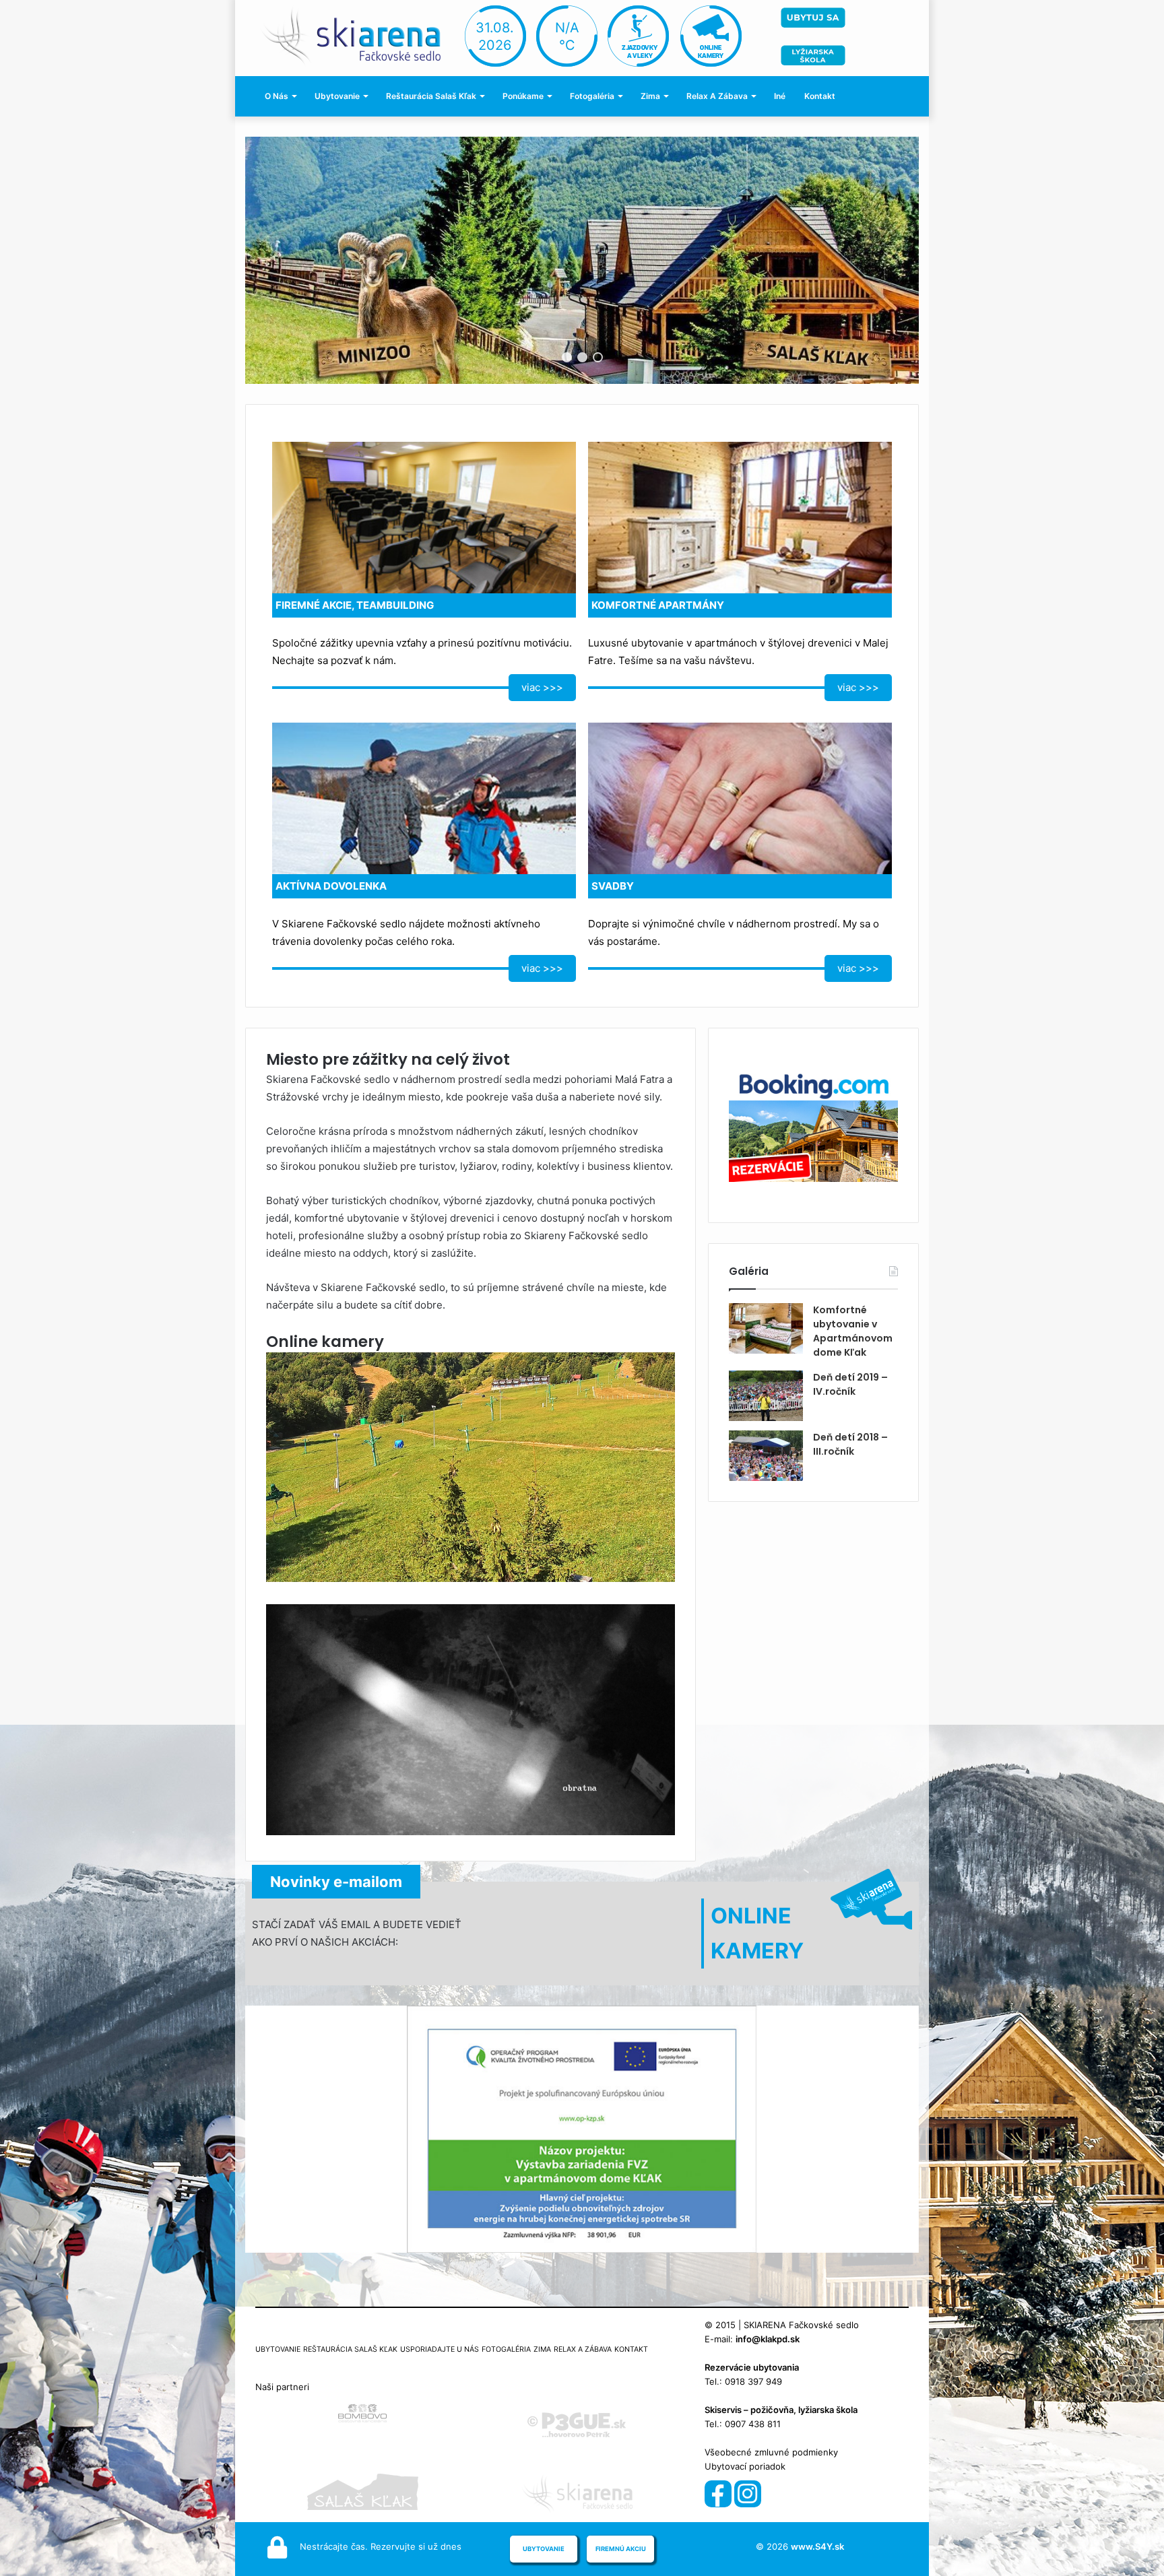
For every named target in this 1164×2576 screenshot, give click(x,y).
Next (885, 261)
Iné (780, 96)
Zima (650, 96)
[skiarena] (358, 35)
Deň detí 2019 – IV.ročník (850, 1384)
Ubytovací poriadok (745, 2466)
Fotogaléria (592, 96)
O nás (277, 96)
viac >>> (542, 687)
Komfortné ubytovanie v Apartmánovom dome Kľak (853, 1331)
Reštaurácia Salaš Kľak (431, 96)
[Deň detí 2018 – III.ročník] (766, 1456)
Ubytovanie (337, 96)
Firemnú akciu (621, 2549)
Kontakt (820, 96)
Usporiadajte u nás (440, 2349)
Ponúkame (523, 96)
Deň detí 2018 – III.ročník (850, 1444)
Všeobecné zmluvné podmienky (771, 2452)
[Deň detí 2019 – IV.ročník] (766, 1396)
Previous (279, 261)
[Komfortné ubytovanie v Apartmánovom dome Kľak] (766, 1328)
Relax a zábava (717, 96)
